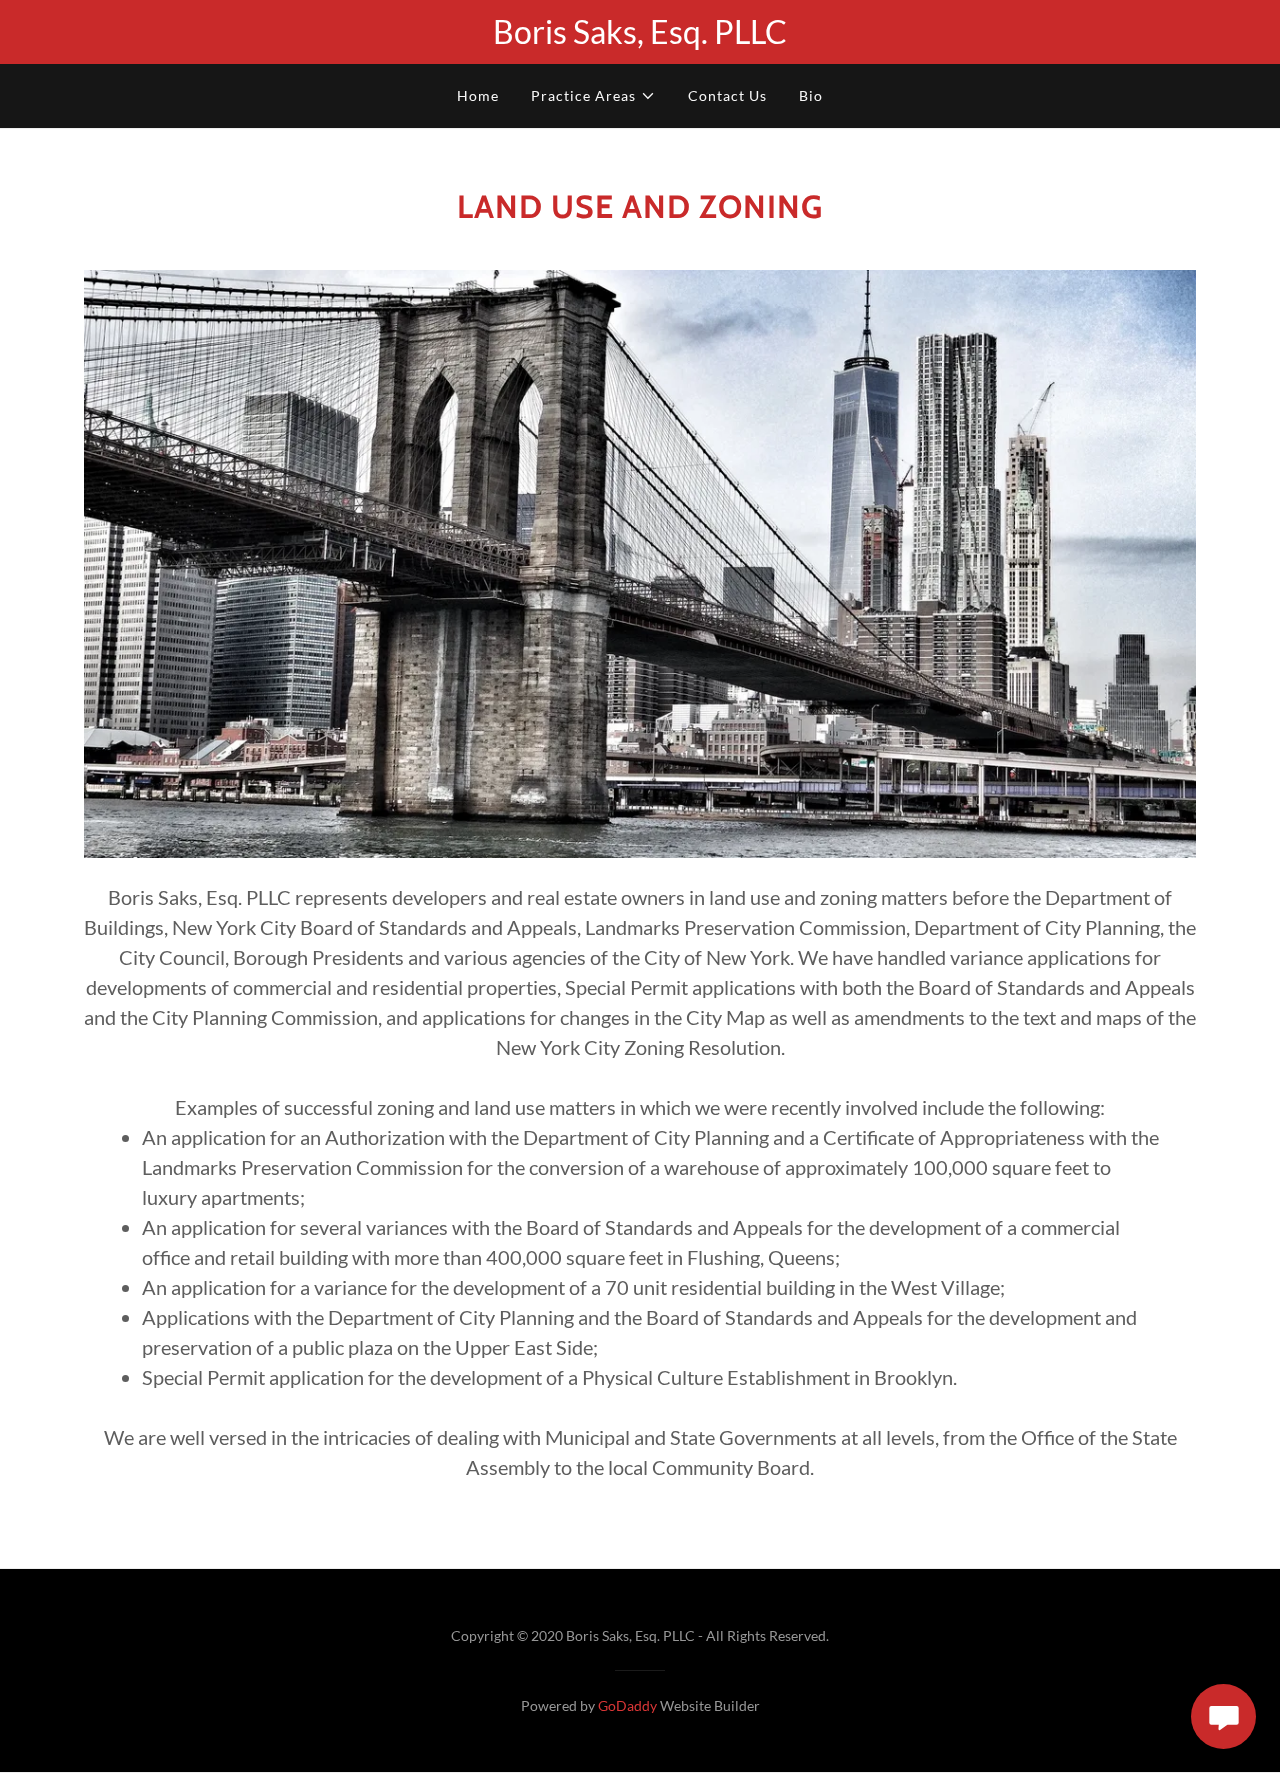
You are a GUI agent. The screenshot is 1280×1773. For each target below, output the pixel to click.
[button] (593, 96)
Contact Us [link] (727, 95)
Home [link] (478, 95)
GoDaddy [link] (627, 1705)
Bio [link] (811, 95)
